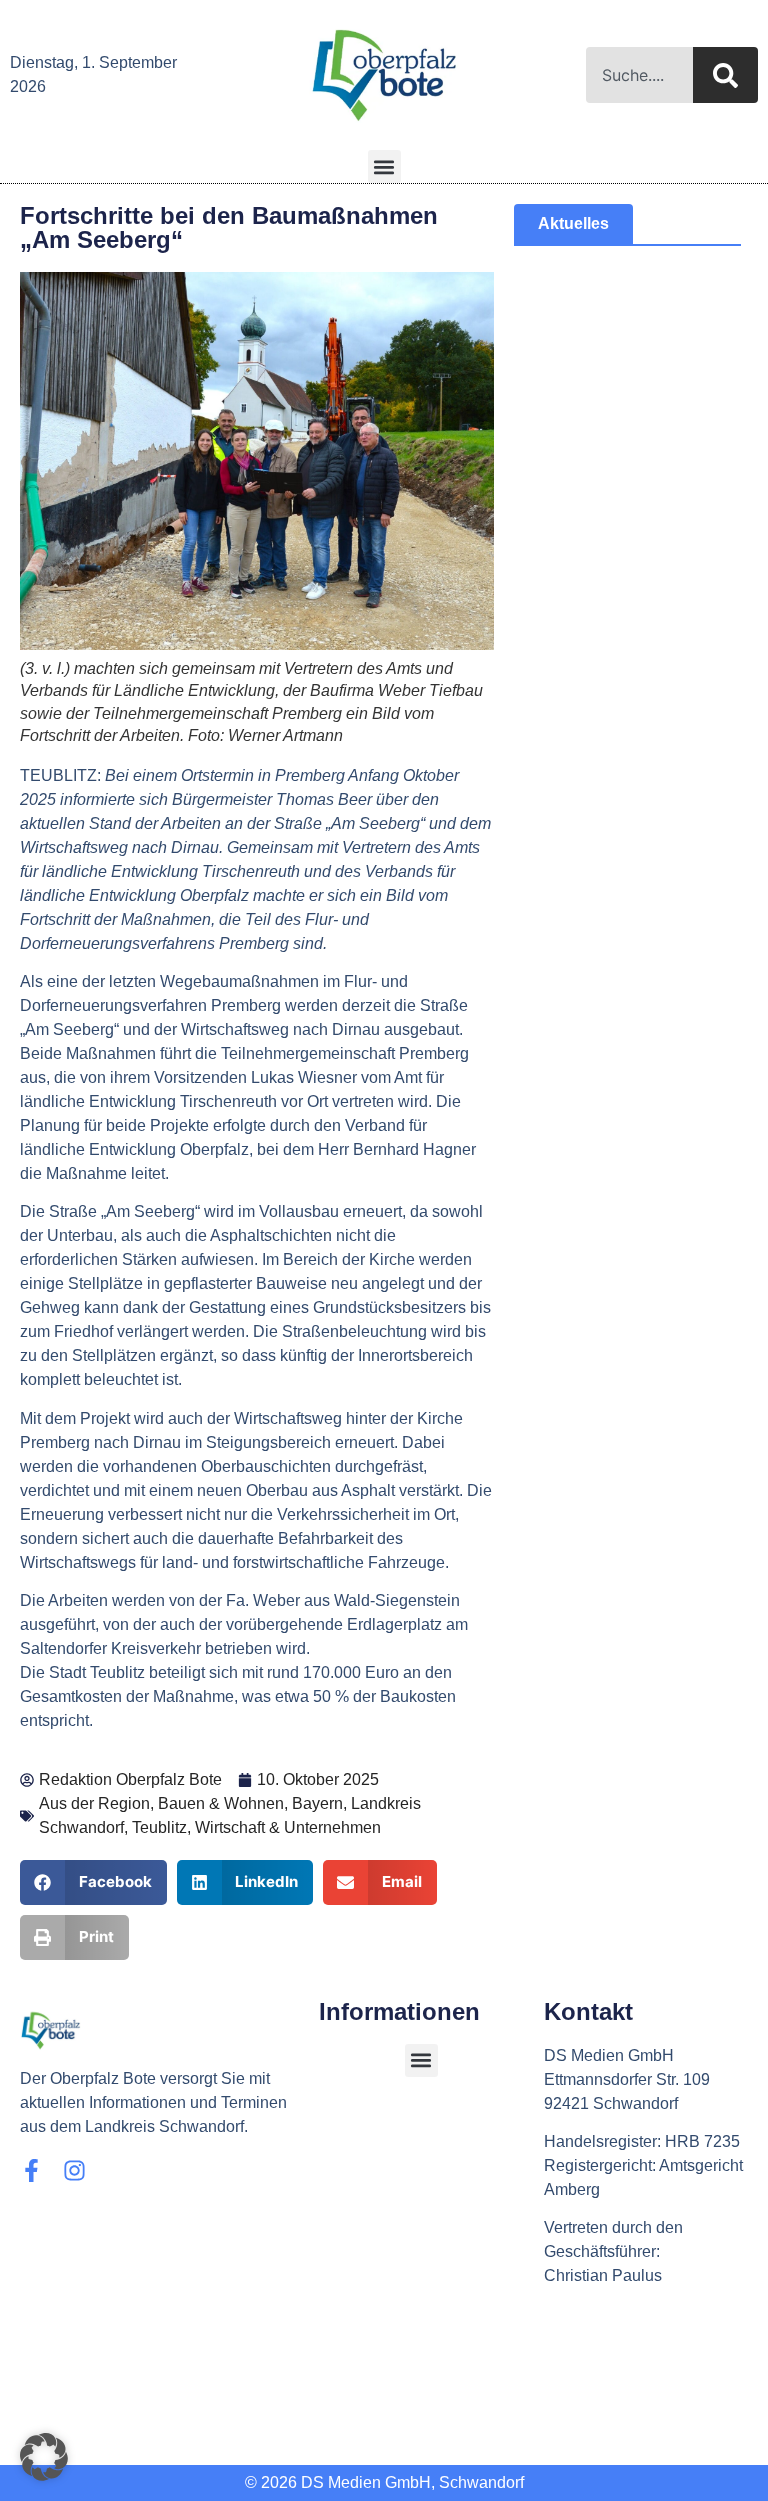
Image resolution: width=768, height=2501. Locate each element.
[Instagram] (74, 2170)
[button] (384, 166)
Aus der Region (94, 1803)
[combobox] (639, 75)
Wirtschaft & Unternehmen (288, 1827)
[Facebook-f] (31, 2170)
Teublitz (159, 1827)
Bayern (317, 1803)
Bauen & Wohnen (221, 1803)
